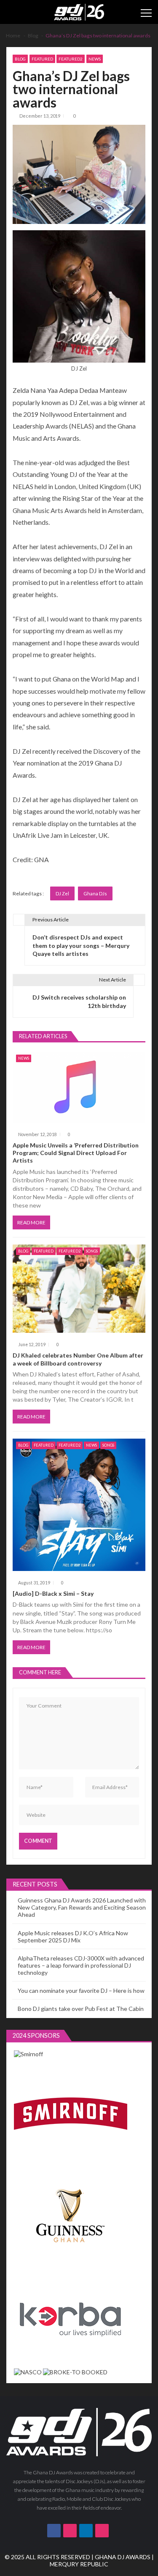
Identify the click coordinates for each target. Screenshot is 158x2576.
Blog (20, 59)
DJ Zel (62, 893)
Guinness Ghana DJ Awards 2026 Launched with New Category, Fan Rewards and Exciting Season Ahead (82, 1907)
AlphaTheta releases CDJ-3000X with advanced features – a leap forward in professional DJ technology (81, 1965)
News (95, 59)
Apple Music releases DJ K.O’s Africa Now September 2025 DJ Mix (73, 1937)
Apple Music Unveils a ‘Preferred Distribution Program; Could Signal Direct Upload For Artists (76, 1153)
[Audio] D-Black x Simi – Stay (53, 1593)
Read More (31, 1222)
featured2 (71, 59)
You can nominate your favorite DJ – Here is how (81, 1991)
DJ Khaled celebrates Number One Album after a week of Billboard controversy (78, 1359)
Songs (92, 1251)
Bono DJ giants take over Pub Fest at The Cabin (81, 2009)
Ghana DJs (95, 893)
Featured (42, 59)
